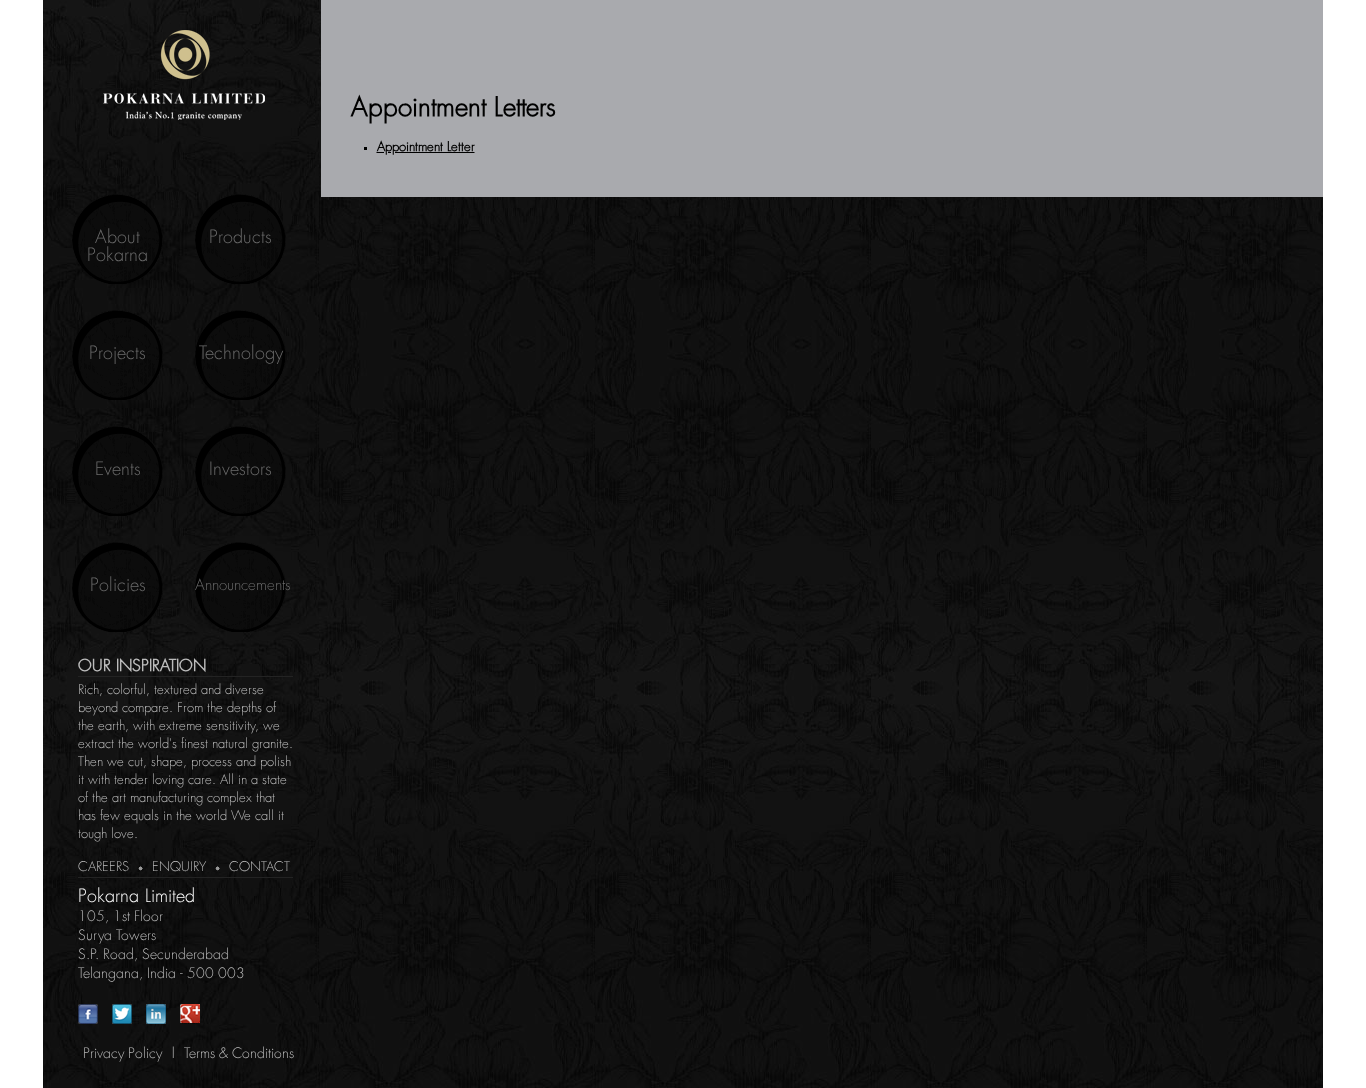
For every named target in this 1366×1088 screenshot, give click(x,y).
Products (240, 238)
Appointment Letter (426, 147)
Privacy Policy (122, 1054)
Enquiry (179, 867)
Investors (240, 470)
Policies (118, 586)
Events (118, 470)
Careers (103, 867)
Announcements (240, 585)
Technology (241, 354)
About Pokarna (117, 247)
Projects (117, 354)
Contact (259, 867)
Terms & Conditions (239, 1054)
